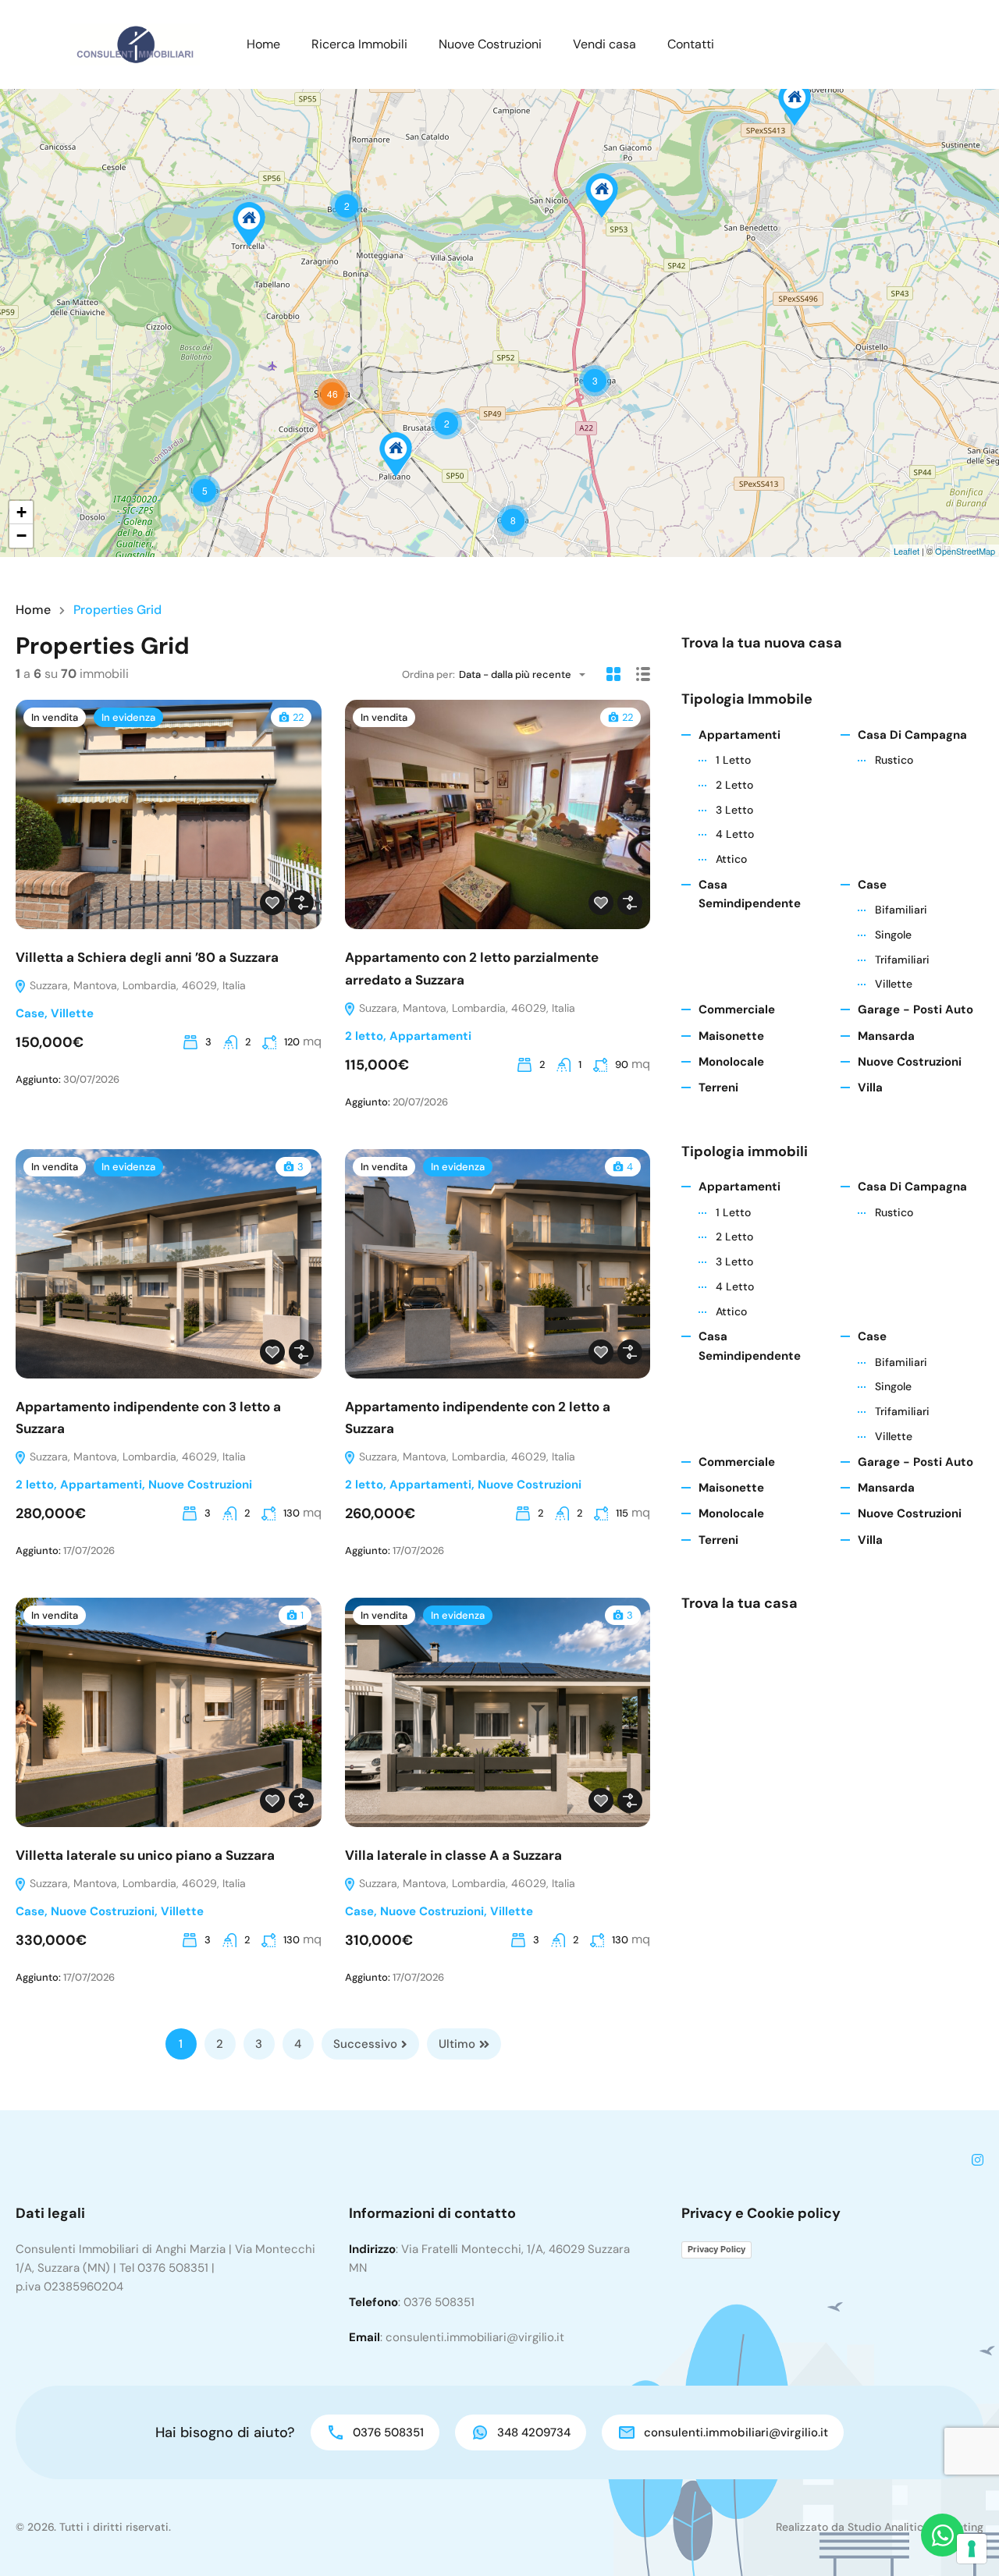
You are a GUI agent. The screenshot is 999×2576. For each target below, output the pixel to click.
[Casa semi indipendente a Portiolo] (602, 195)
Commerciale (737, 1009)
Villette (72, 1013)
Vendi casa (604, 44)
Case (30, 1013)
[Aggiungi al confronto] (301, 903)
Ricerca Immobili (359, 44)
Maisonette (731, 1036)
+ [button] (21, 512)
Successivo (365, 2044)
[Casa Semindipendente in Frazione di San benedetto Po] (795, 103)
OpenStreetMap (965, 551)
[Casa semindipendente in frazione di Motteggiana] (249, 224)
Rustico (894, 760)
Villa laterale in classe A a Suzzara (453, 1855)
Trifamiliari (902, 960)
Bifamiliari (901, 910)
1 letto (733, 760)
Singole (893, 935)
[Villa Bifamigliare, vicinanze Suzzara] (396, 454)
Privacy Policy (716, 2249)
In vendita (55, 717)
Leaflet (907, 551)
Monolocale (731, 1062)
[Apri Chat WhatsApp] (942, 2535)
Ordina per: (428, 674)
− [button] (21, 536)
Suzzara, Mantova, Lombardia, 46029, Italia (136, 985)
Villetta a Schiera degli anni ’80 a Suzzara (147, 957)
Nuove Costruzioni (490, 44)
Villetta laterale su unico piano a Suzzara (145, 1855)
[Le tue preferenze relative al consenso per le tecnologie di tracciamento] (972, 2549)
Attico (731, 859)
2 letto (364, 1036)
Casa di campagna (912, 735)
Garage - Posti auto (915, 1009)
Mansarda (886, 1036)
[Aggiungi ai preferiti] (272, 903)
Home (263, 44)
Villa (870, 1088)
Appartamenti (430, 1036)
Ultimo (457, 2044)
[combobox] (527, 674)
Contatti (691, 44)
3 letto (734, 810)
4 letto (735, 834)
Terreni (718, 1088)
